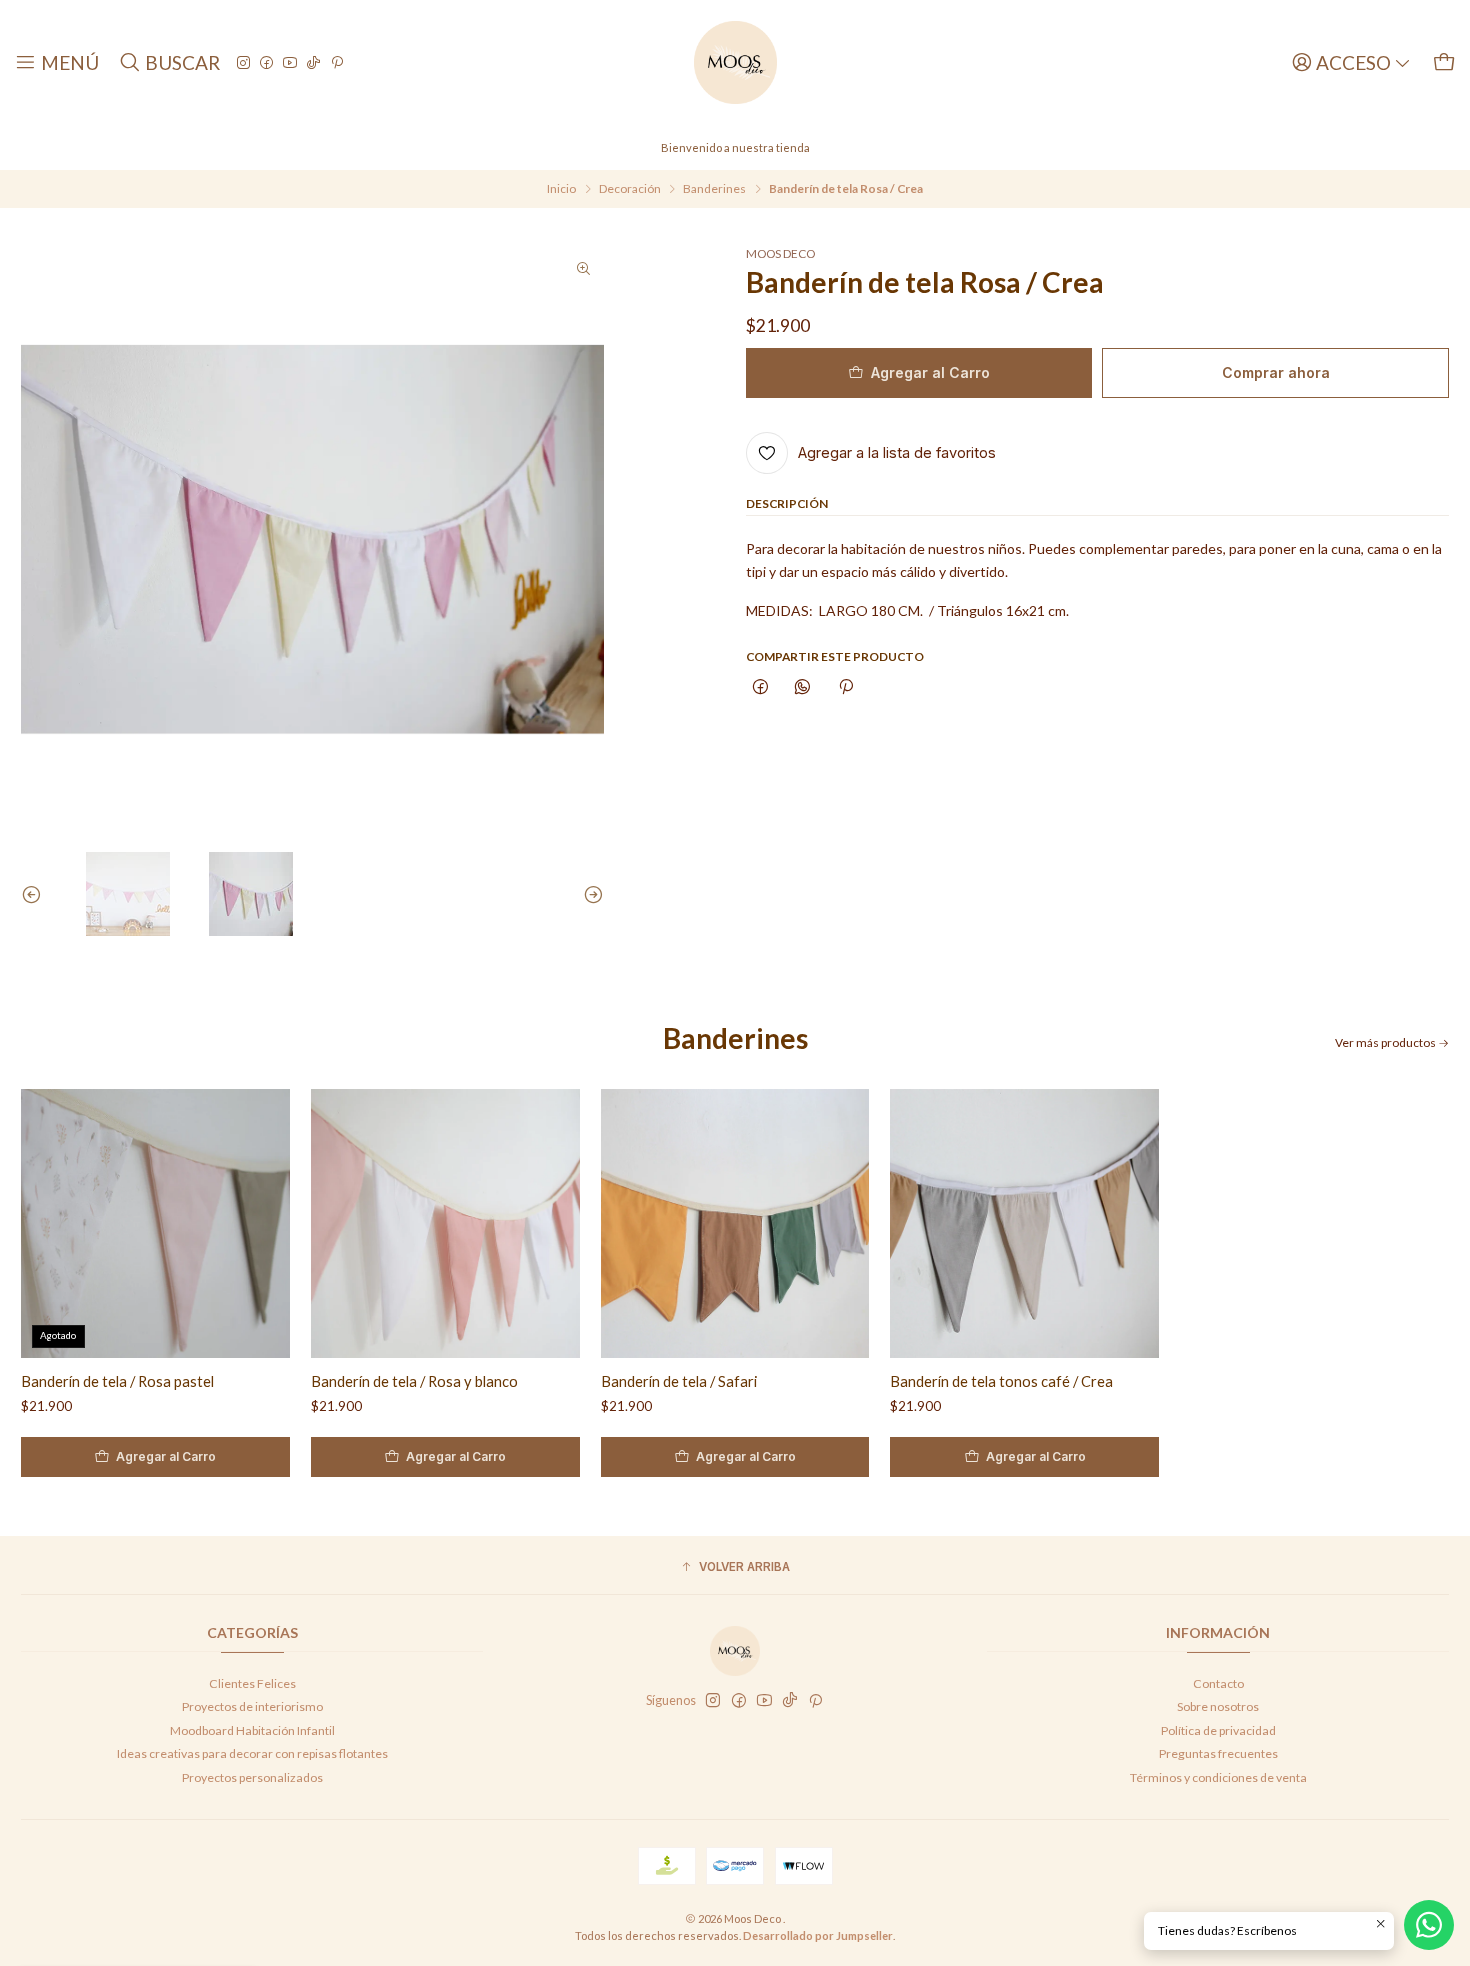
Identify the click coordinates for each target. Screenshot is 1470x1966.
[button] (735, 1567)
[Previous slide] (36, 894)
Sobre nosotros (1218, 1706)
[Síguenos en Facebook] (266, 62)
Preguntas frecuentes (1218, 1753)
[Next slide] (589, 894)
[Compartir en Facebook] (761, 688)
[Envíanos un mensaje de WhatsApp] (1429, 1925)
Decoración (630, 189)
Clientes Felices (252, 1683)
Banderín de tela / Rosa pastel (117, 1381)
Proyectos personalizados (252, 1777)
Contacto (1218, 1683)
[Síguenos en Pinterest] (337, 62)
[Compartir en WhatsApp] (803, 688)
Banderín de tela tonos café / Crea (1001, 1381)
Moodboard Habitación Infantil (252, 1730)
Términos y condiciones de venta (1218, 1777)
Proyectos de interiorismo (252, 1706)
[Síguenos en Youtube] (290, 62)
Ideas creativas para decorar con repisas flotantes (252, 1753)
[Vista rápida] (258, 1223)
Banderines (714, 189)
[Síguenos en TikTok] (313, 62)
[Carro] (1444, 62)
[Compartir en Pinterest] (846, 688)
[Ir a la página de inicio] (735, 62)
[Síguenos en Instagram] (243, 62)
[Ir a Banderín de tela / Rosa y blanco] (445, 1223)
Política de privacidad (1218, 1730)
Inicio (561, 189)
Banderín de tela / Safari (679, 1381)
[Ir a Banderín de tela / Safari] (735, 1223)
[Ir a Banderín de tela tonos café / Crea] (1024, 1223)
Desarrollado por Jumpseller (818, 1935)
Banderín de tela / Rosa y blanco (414, 1381)
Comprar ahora (1276, 372)
